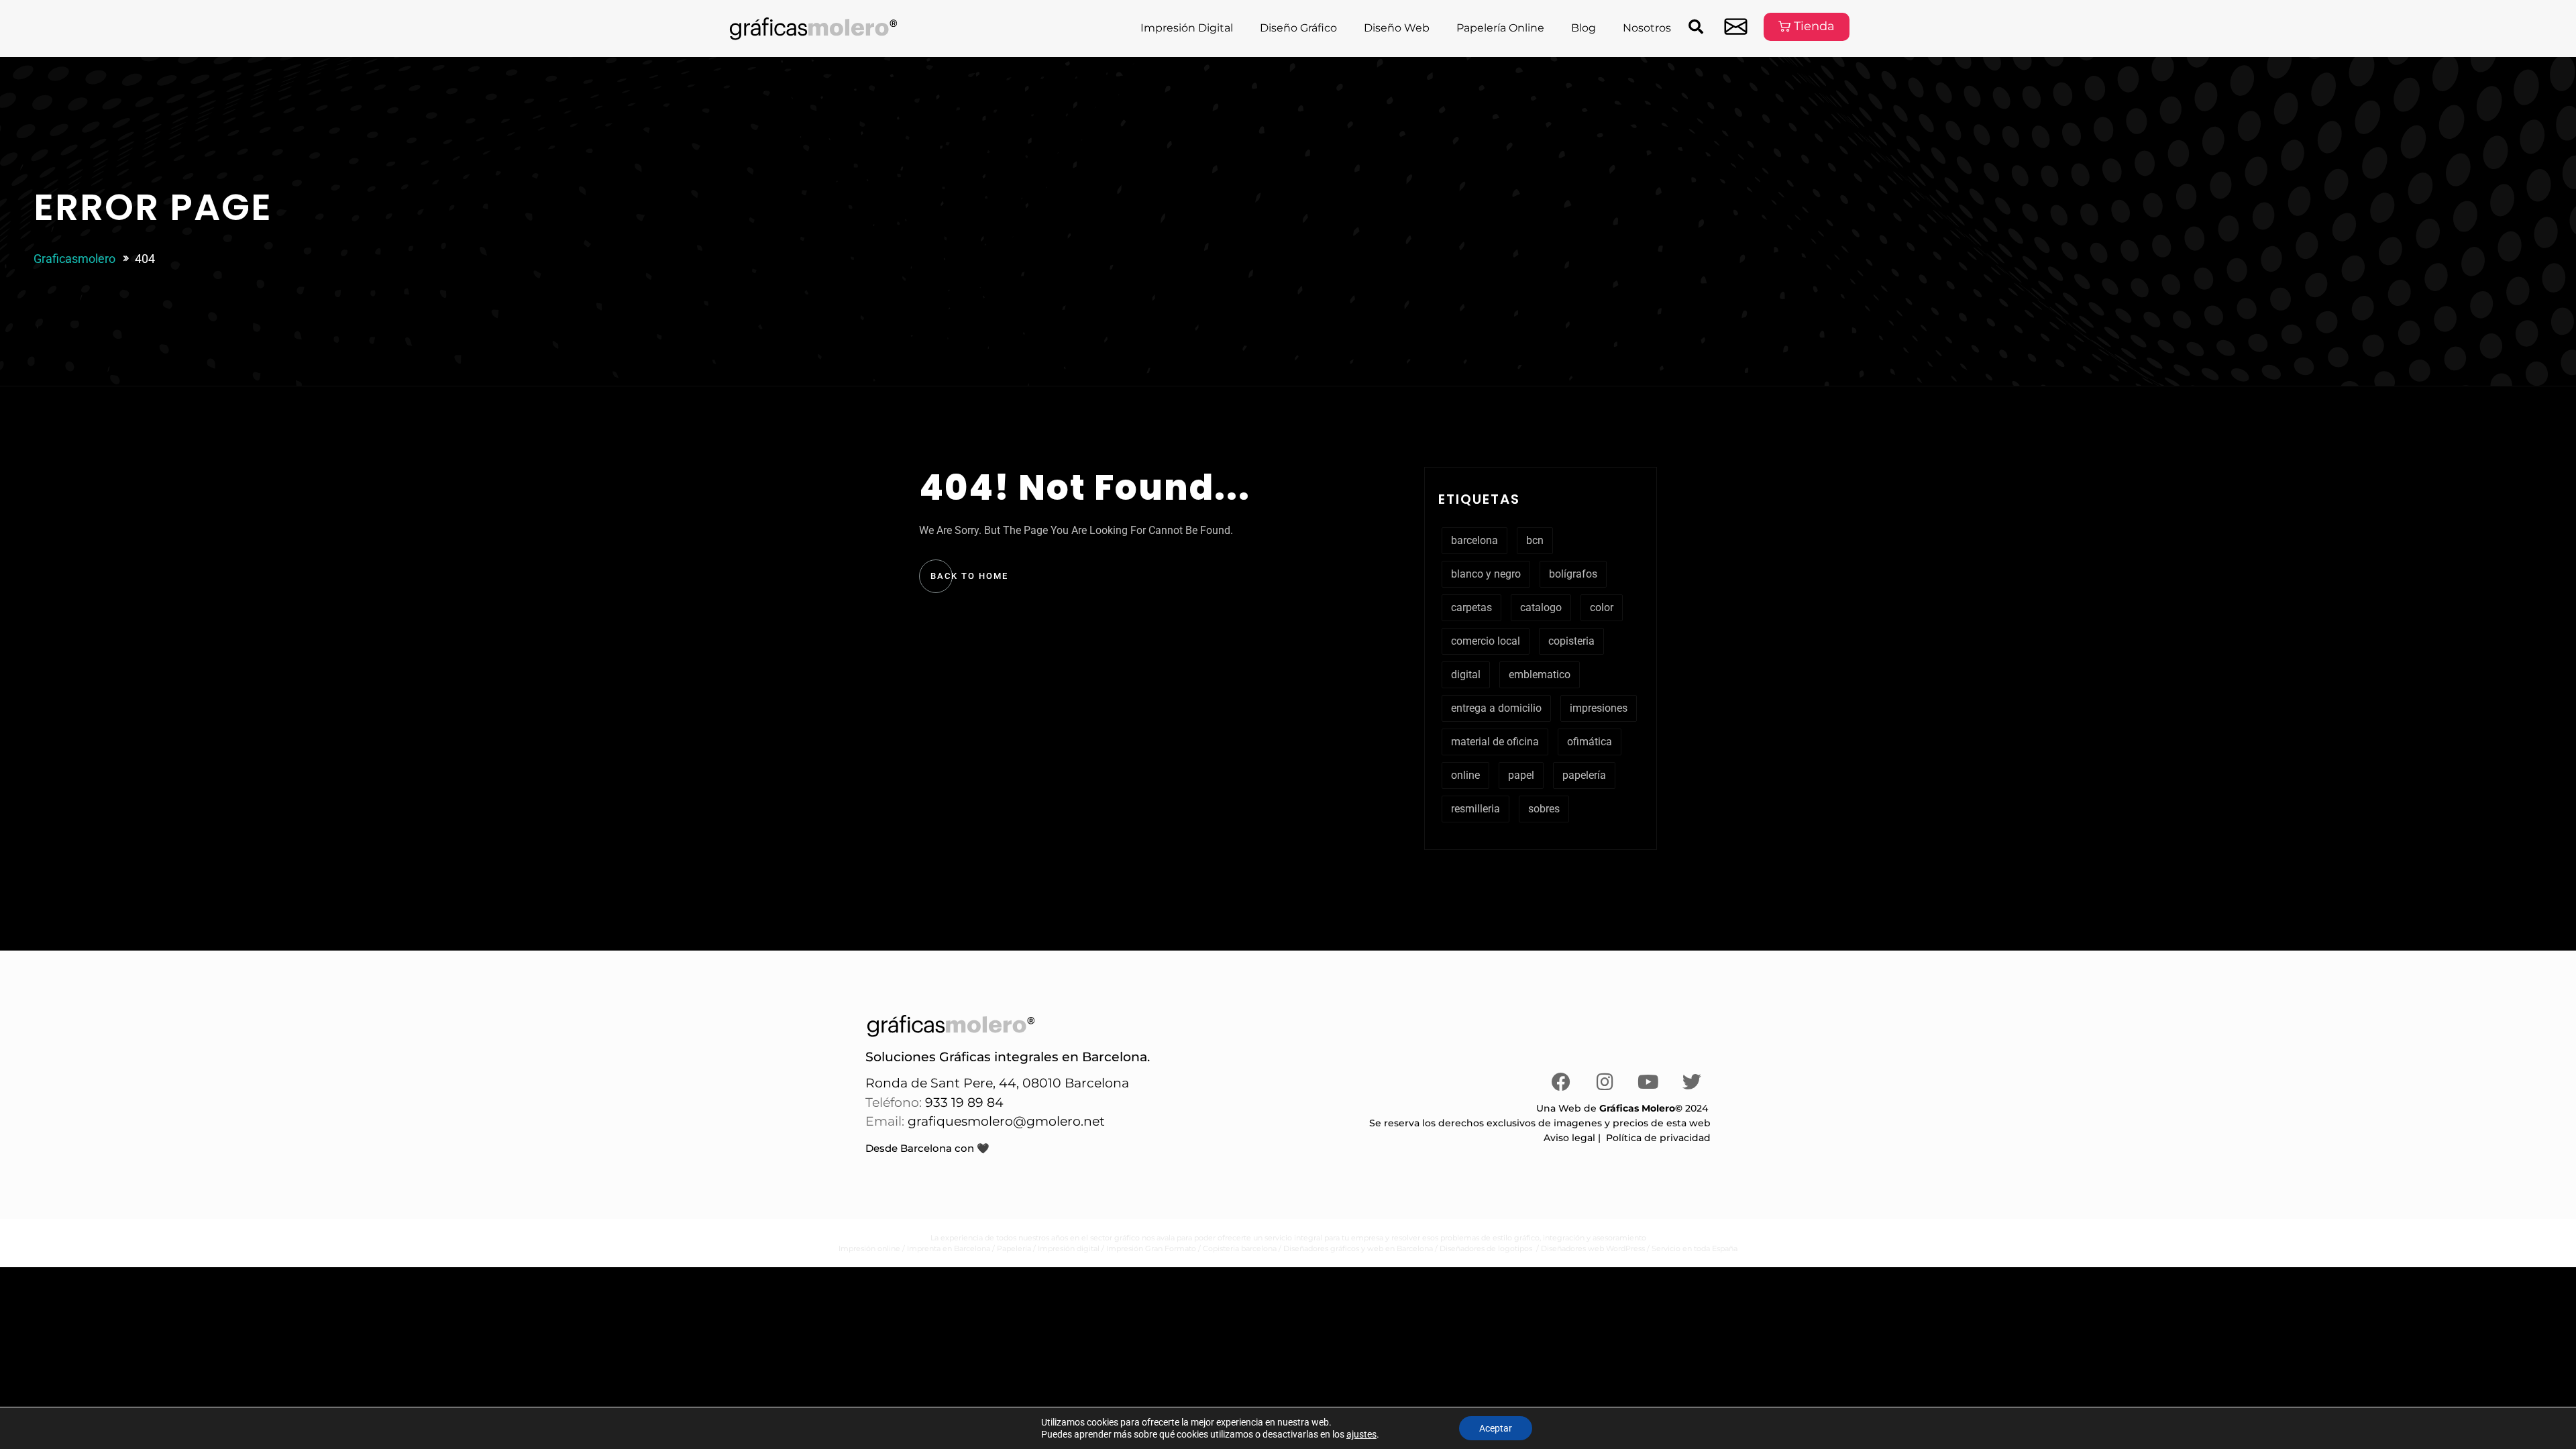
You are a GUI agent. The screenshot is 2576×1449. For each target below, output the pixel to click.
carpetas (1471, 607)
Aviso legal (1569, 1138)
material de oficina (1495, 742)
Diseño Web (1397, 28)
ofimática (1590, 742)
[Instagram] (1605, 1082)
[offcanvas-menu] (1736, 26)
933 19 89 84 (963, 1103)
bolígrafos (1573, 574)
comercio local (1486, 641)
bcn (1535, 540)
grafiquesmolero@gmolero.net (1006, 1121)
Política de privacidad (1658, 1138)
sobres (1544, 809)
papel (1521, 775)
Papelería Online (1500, 28)
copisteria (1571, 641)
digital (1466, 675)
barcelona (1474, 540)
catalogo (1541, 607)
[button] (1696, 26)
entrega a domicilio (1496, 708)
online (1465, 775)
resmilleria (1475, 809)
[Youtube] (1648, 1082)
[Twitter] (1692, 1082)
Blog (1584, 28)
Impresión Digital (1187, 28)
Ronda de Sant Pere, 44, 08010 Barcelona (997, 1083)
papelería (1584, 775)
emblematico (1540, 675)
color (1602, 607)
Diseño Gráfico (1298, 28)
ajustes (1361, 1434)
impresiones (1599, 708)
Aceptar (1496, 1428)
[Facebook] (1561, 1082)
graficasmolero (74, 259)
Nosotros (1647, 28)
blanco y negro (1486, 574)
